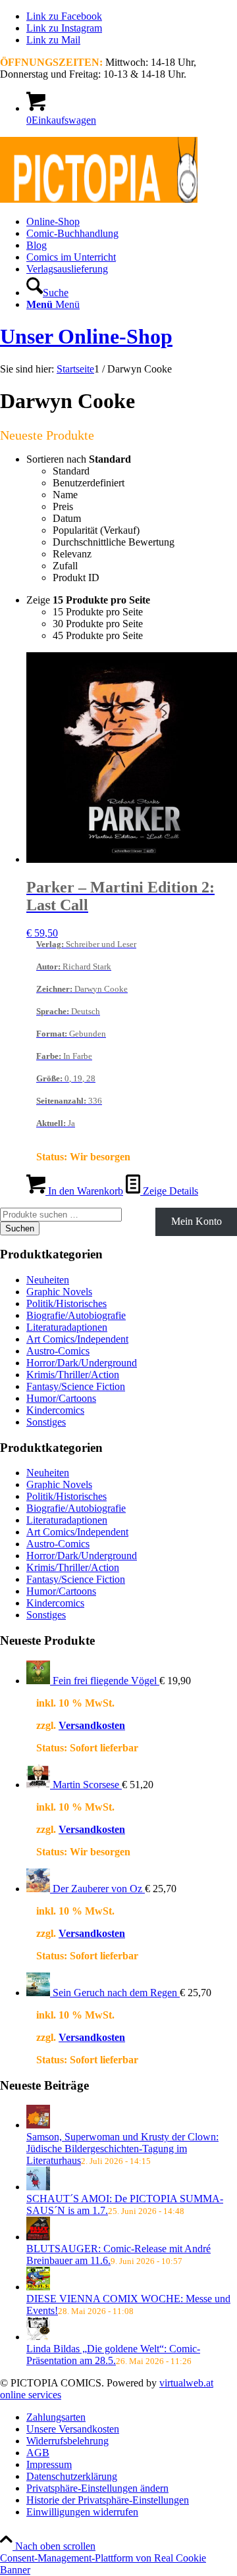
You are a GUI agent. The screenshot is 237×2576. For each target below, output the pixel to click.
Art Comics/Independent (77, 1339)
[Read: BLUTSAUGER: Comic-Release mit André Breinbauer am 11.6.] (38, 2237)
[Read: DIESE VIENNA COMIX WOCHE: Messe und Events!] (38, 2287)
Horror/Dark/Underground (82, 1363)
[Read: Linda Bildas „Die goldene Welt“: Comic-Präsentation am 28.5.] (38, 2337)
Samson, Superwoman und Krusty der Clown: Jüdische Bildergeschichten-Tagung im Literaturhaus (122, 2149)
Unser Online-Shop (86, 336)
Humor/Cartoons (61, 1398)
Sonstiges (46, 1422)
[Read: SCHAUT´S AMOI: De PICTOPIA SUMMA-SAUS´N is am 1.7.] (38, 2187)
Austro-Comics (58, 1351)
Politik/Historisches (66, 1303)
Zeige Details (169, 1191)
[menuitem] (132, 222)
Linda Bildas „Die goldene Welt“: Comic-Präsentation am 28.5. (113, 2355)
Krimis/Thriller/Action (73, 1375)
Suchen (20, 1228)
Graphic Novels (59, 1292)
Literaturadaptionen (67, 1327)
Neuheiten (48, 1280)
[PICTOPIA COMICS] (99, 199)
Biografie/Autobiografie (76, 1315)
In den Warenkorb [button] (84, 1191)
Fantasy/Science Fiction (76, 1386)
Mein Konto (197, 1221)
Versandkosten (92, 1725)
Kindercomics (55, 1410)
